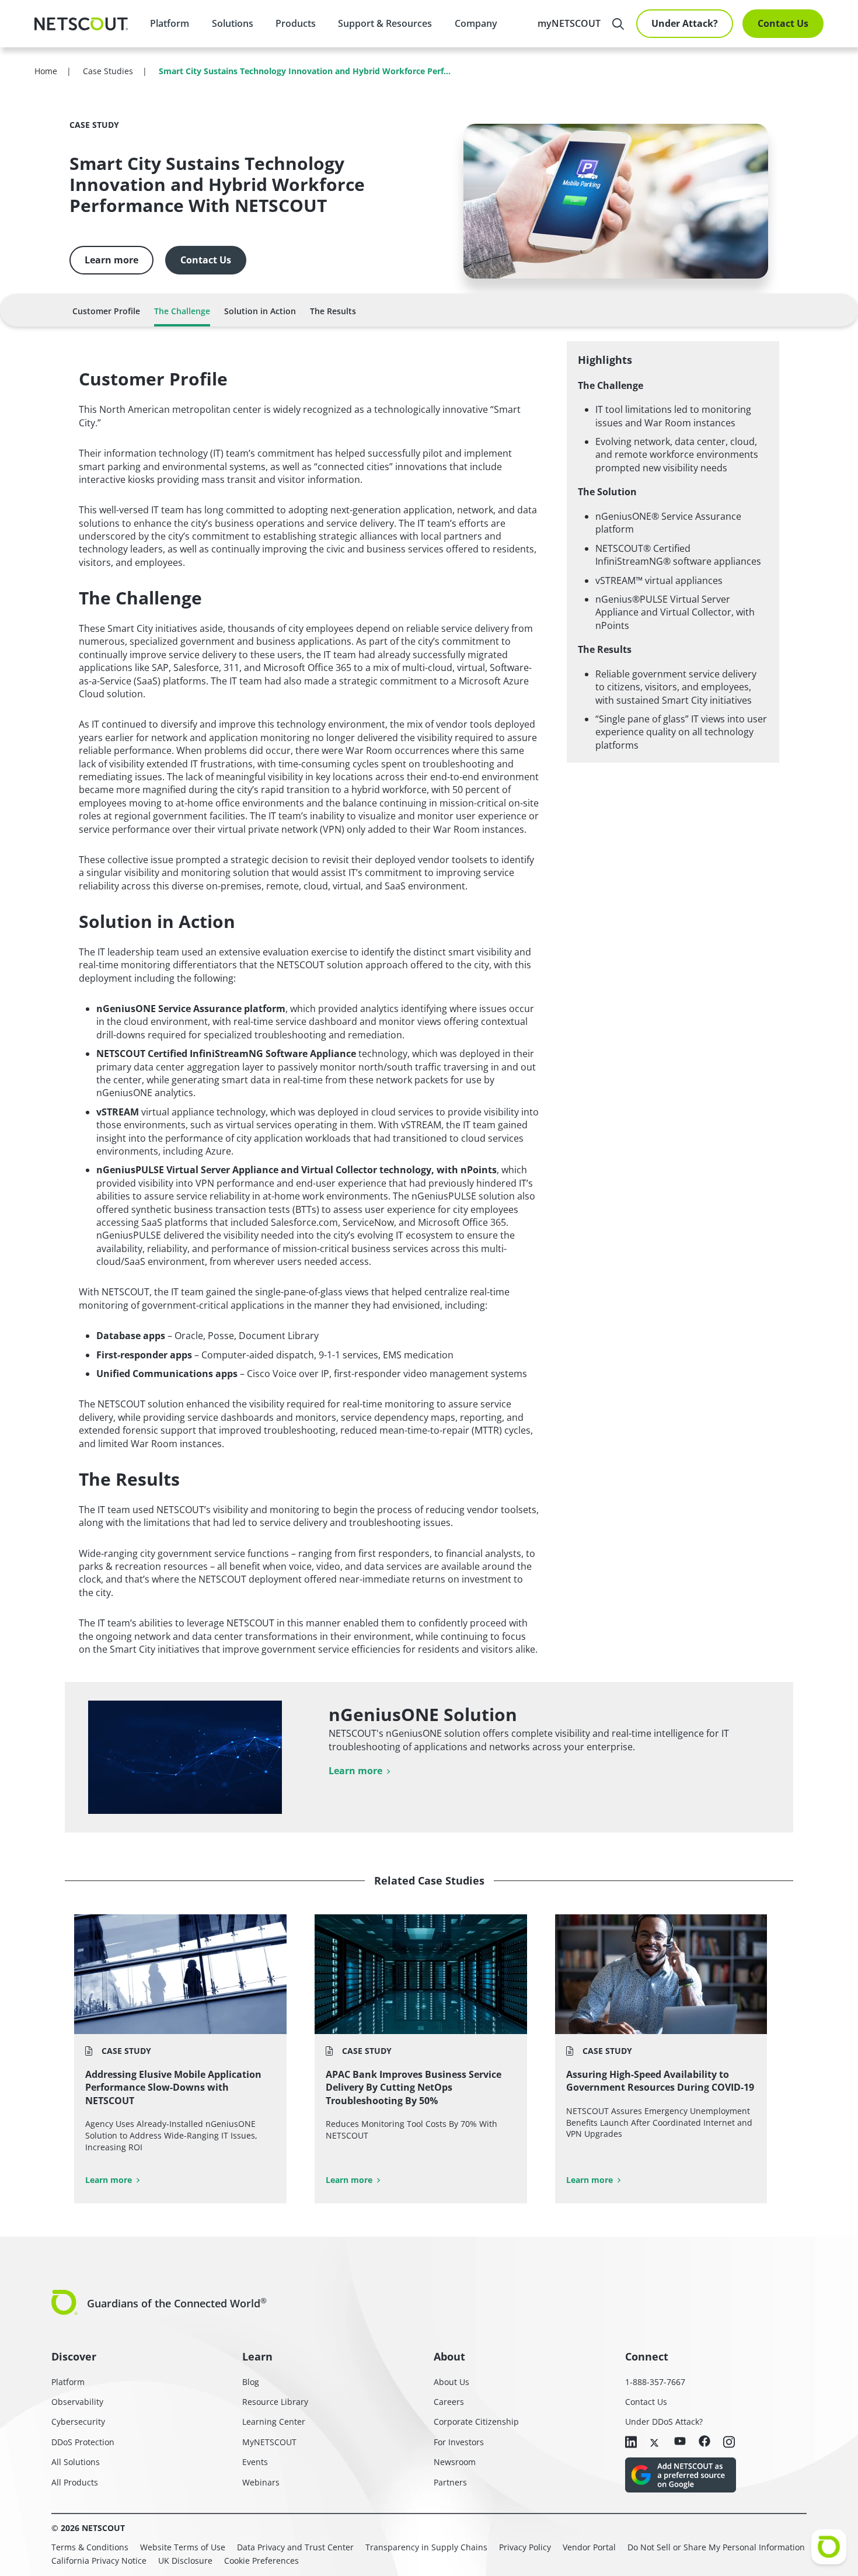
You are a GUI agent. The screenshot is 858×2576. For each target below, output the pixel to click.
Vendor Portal (589, 2547)
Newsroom (455, 2462)
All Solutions (76, 2462)
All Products (75, 2482)
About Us (451, 2382)
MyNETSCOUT (269, 2442)
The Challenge (182, 311)
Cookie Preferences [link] (261, 2561)
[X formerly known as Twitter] (655, 2442)
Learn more (111, 260)
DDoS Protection (83, 2442)
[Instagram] (729, 2443)
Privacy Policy (525, 2547)
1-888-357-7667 (655, 2382)
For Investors (459, 2442)
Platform (170, 23)
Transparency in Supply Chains (426, 2547)
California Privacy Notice (99, 2561)
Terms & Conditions (90, 2547)
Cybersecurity (78, 2422)
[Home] (81, 24)
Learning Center (274, 2422)
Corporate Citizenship (476, 2422)
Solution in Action (260, 311)
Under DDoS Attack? (664, 2422)
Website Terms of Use (183, 2547)
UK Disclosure (185, 2561)
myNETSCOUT (569, 23)
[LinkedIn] (631, 2443)
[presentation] (232, 23)
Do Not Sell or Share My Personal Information (716, 2547)
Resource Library (275, 2402)
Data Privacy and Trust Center (295, 2547)
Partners (450, 2482)
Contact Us (783, 23)
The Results (333, 311)
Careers (449, 2402)
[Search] (618, 24)
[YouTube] (680, 2442)
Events (255, 2462)
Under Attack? (685, 23)
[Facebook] (704, 2442)
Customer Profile (106, 311)
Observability (77, 2402)
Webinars (261, 2482)
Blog (251, 2382)
